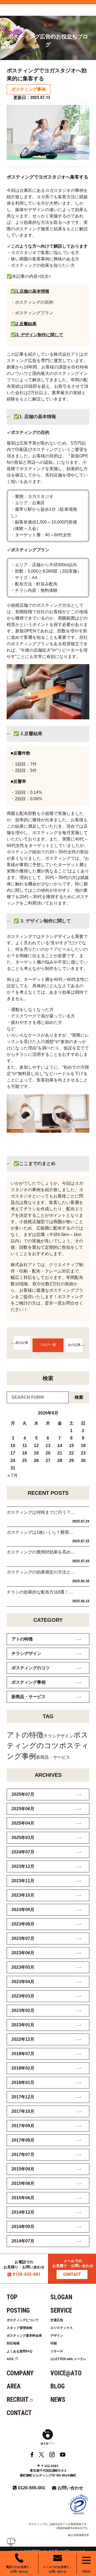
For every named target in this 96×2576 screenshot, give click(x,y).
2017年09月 (23, 2126)
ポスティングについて (23, 2320)
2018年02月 (23, 2068)
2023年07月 (23, 1938)
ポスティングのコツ (31, 1668)
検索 (79, 1397)
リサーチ (57, 2351)
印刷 (54, 2343)
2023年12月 (23, 1866)
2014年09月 (23, 2227)
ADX (10, 2359)
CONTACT (72, 2274)
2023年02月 (23, 2010)
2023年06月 (23, 1953)
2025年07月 (23, 1794)
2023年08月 (23, 1924)
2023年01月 (23, 2025)
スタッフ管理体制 (19, 2328)
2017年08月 (23, 2140)
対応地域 (13, 2343)
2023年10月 (23, 1895)
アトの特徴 (22, 1639)
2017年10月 (23, 2111)
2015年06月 (23, 2198)
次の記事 (74, 1345)
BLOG (58, 2386)
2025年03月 (23, 1838)
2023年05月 (23, 1967)
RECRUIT (18, 2400)
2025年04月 (23, 1823)
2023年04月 (23, 1982)
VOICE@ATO (66, 2373)
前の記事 (22, 1343)
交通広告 (57, 2320)
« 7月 (13, 1475)
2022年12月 (23, 2039)
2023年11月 (23, 1881)
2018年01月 (23, 2082)
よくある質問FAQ (19, 2351)
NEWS (58, 2400)
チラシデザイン (26, 1653)
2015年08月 (23, 2183)
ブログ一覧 (48, 1345)
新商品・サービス (29, 1697)
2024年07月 (23, 1852)
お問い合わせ (70, 2488)
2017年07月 (23, 2155)
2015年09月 (23, 2169)
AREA (14, 2386)
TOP (12, 2297)
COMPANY (20, 2373)
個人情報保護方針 (79, 2535)
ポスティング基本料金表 (24, 2336)
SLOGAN (61, 2297)
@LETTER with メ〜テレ (68, 2359)
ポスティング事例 (29, 89)
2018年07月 (23, 2054)
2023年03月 (23, 1996)
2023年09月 (23, 1910)
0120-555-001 (27, 2274)
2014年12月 (23, 2212)
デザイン (57, 2336)
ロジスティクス (62, 2328)
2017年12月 (23, 2097)
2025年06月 (23, 1809)
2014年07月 (23, 2241)
